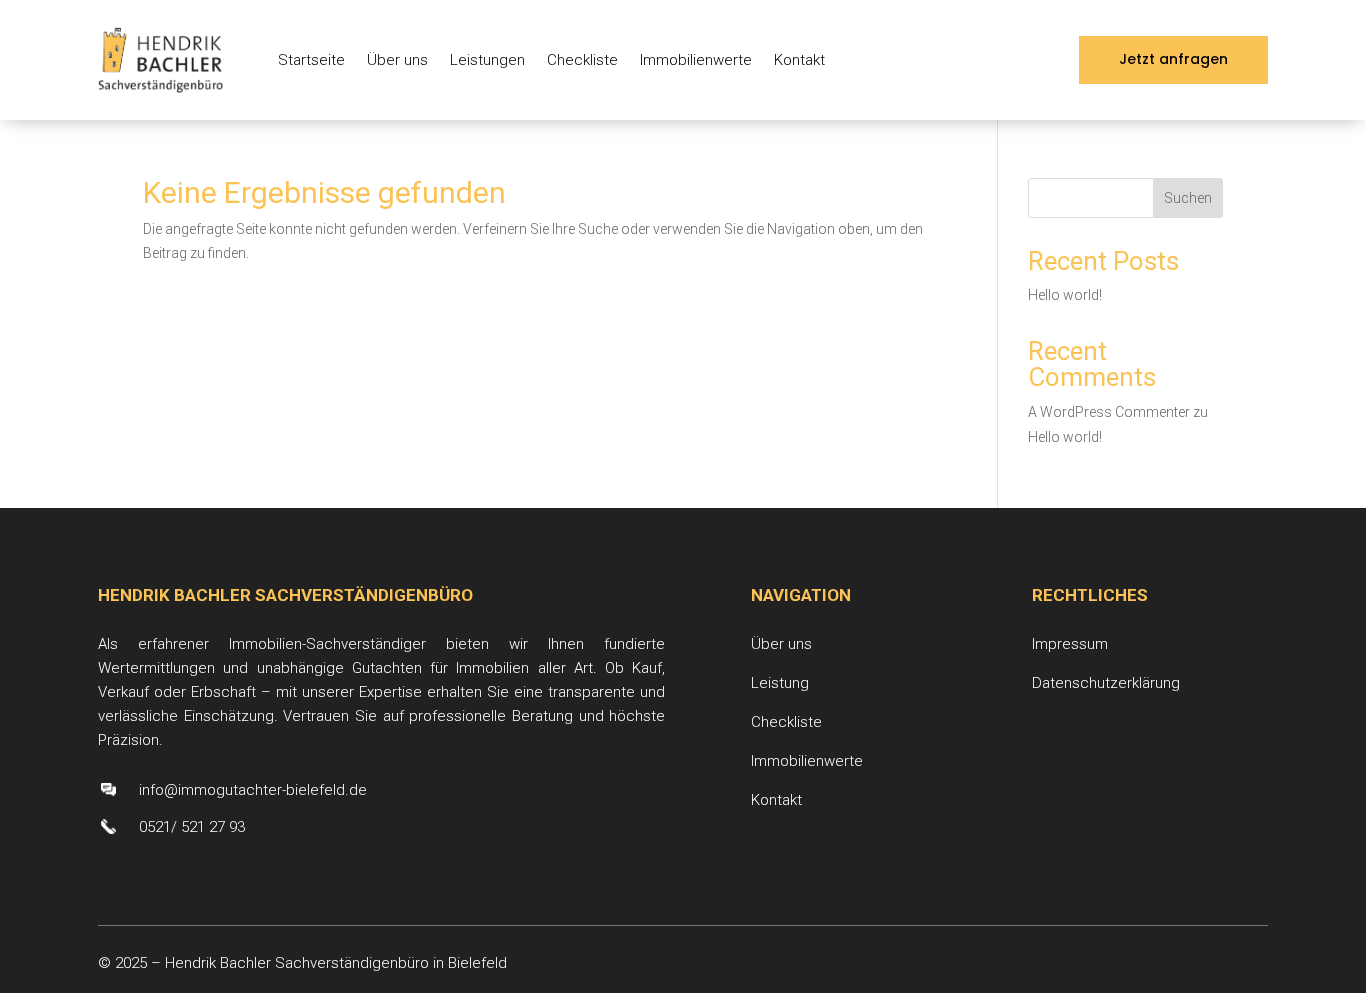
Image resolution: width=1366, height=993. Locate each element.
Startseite (311, 60)
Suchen (1188, 198)
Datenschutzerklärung (1106, 683)
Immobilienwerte (696, 60)
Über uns (397, 60)
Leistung (780, 683)
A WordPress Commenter (1109, 412)
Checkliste (582, 60)
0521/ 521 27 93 (192, 827)
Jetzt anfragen (1173, 59)
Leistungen (487, 60)
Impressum (1070, 644)
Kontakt (799, 60)
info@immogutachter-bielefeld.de (253, 790)
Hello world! (1065, 295)
